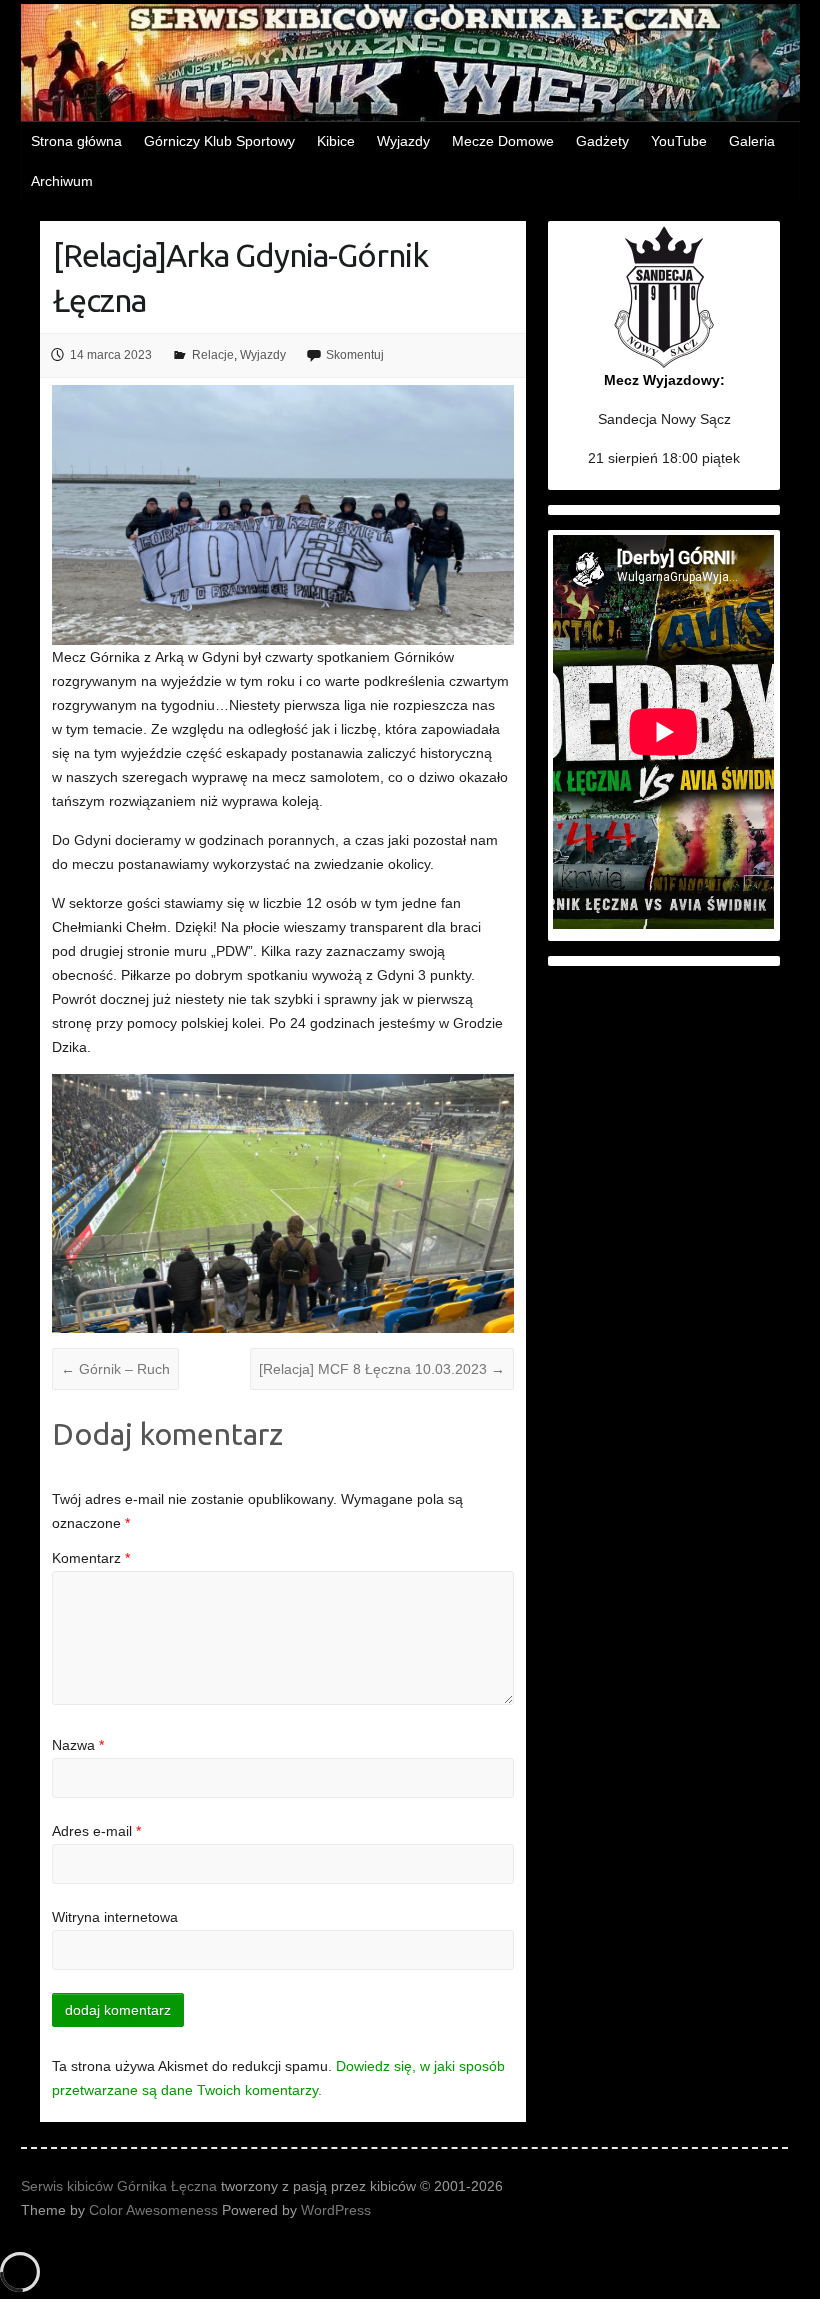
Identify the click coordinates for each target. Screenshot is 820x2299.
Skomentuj (355, 355)
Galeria (752, 141)
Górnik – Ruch (115, 1369)
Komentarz (91, 1558)
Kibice (336, 141)
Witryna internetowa (115, 1917)
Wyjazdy (403, 141)
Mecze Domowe (503, 141)
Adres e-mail (96, 1831)
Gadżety (602, 141)
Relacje (213, 355)
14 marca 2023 (111, 355)
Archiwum (62, 181)
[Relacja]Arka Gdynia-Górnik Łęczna (240, 277)
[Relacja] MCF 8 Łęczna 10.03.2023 (382, 1369)
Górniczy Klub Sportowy (219, 141)
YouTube (679, 141)
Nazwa (78, 1745)
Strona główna (76, 141)
